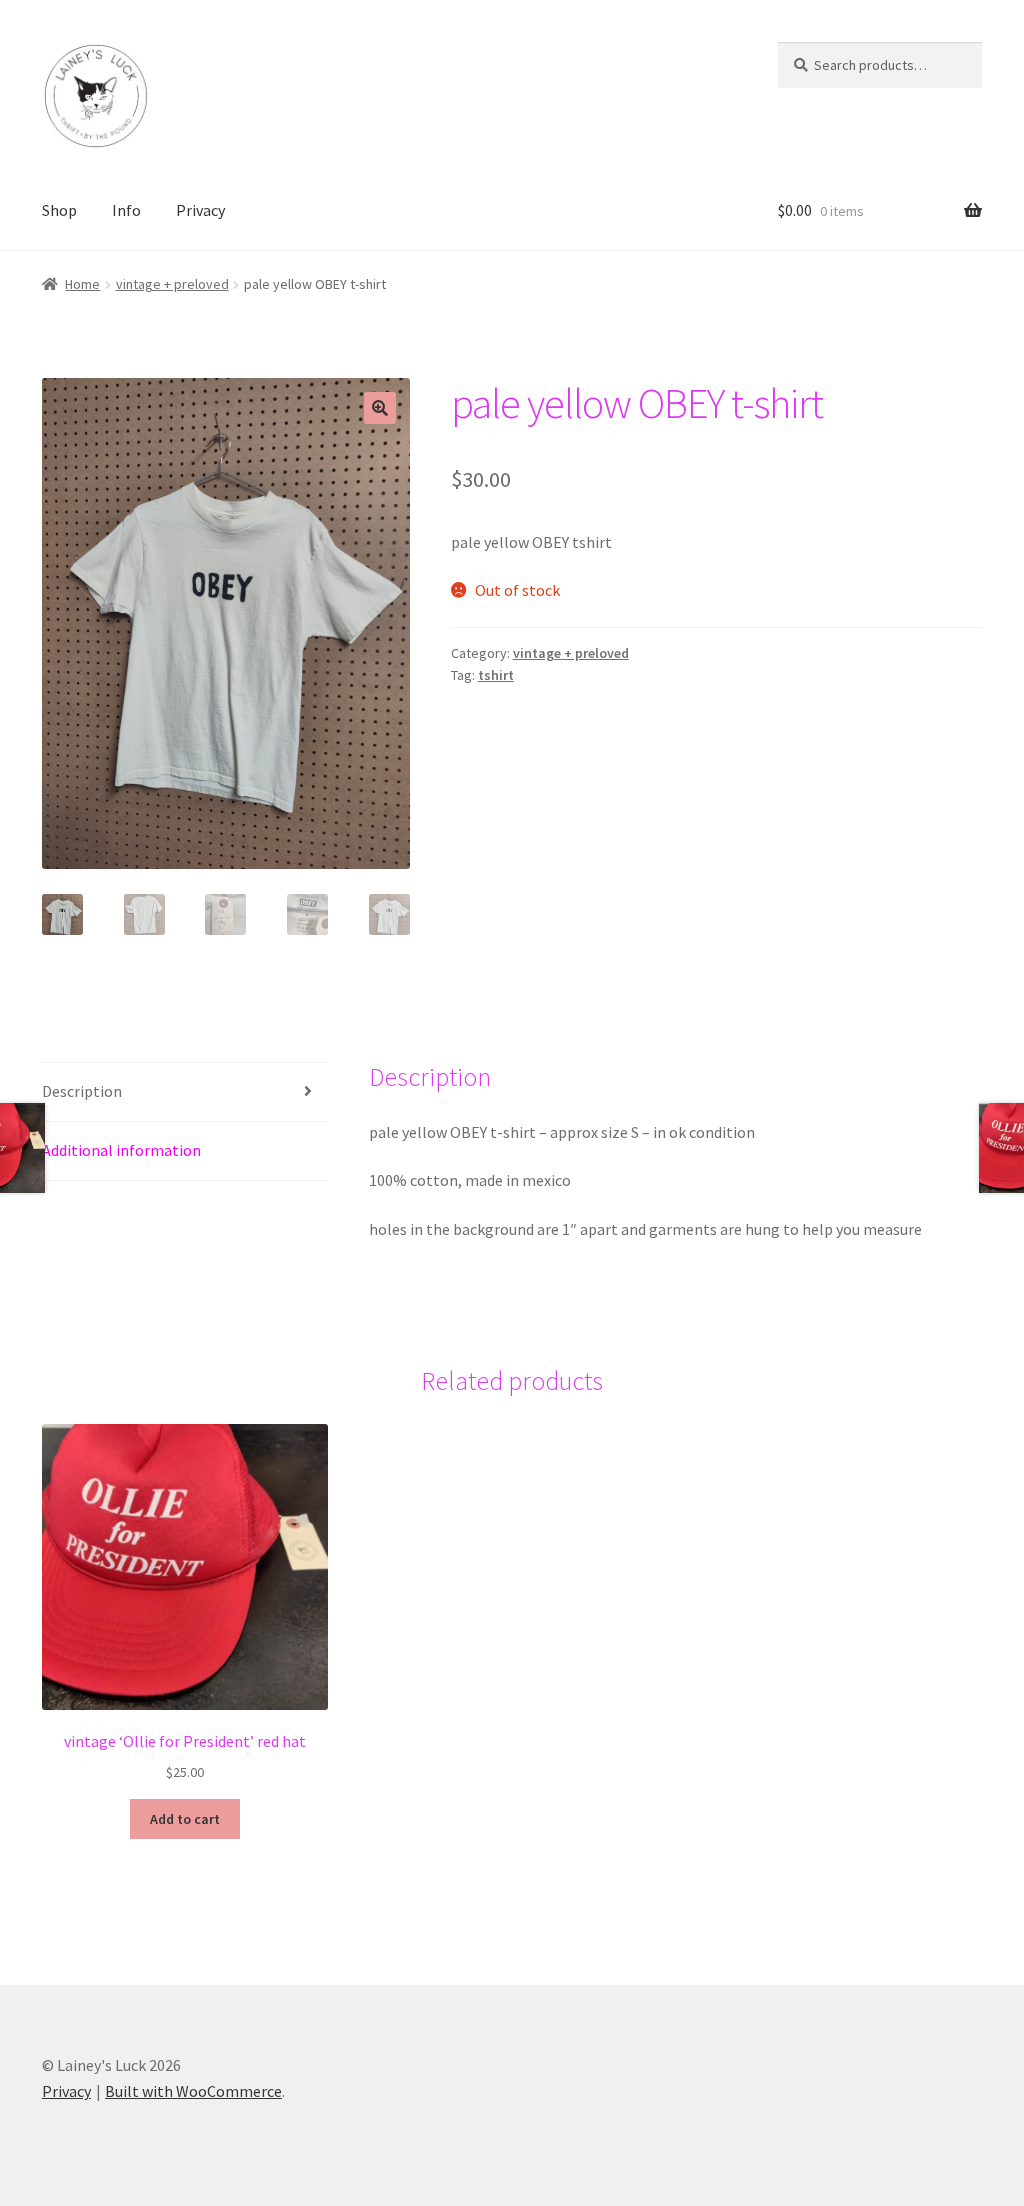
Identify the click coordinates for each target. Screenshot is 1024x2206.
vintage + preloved (172, 284)
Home (82, 284)
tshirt (496, 675)
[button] (380, 408)
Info (126, 210)
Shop (59, 210)
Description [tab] (82, 1091)
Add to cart (185, 1819)
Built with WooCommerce (193, 2091)
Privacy (200, 210)
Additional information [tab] (121, 1150)
